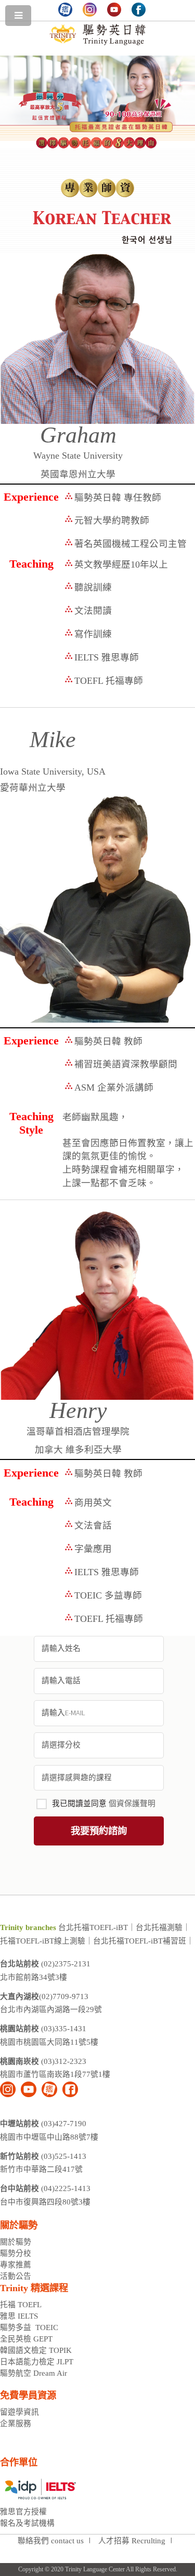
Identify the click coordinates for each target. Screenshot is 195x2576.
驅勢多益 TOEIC (29, 2327)
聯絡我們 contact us (51, 2541)
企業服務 (16, 2423)
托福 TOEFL (21, 2305)
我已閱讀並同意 (104, 1803)
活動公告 (16, 2276)
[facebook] (70, 2089)
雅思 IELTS (19, 2316)
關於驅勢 (16, 2242)
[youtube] (29, 2089)
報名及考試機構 (27, 2523)
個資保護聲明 (132, 1803)
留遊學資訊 (19, 2412)
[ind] (8, 2089)
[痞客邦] (49, 2089)
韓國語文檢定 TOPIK (36, 2350)
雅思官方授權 (23, 2512)
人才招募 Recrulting (132, 2541)
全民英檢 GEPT (26, 2339)
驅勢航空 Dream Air (35, 2373)
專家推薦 (16, 2265)
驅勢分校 (16, 2253)
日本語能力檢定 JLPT (37, 2362)
